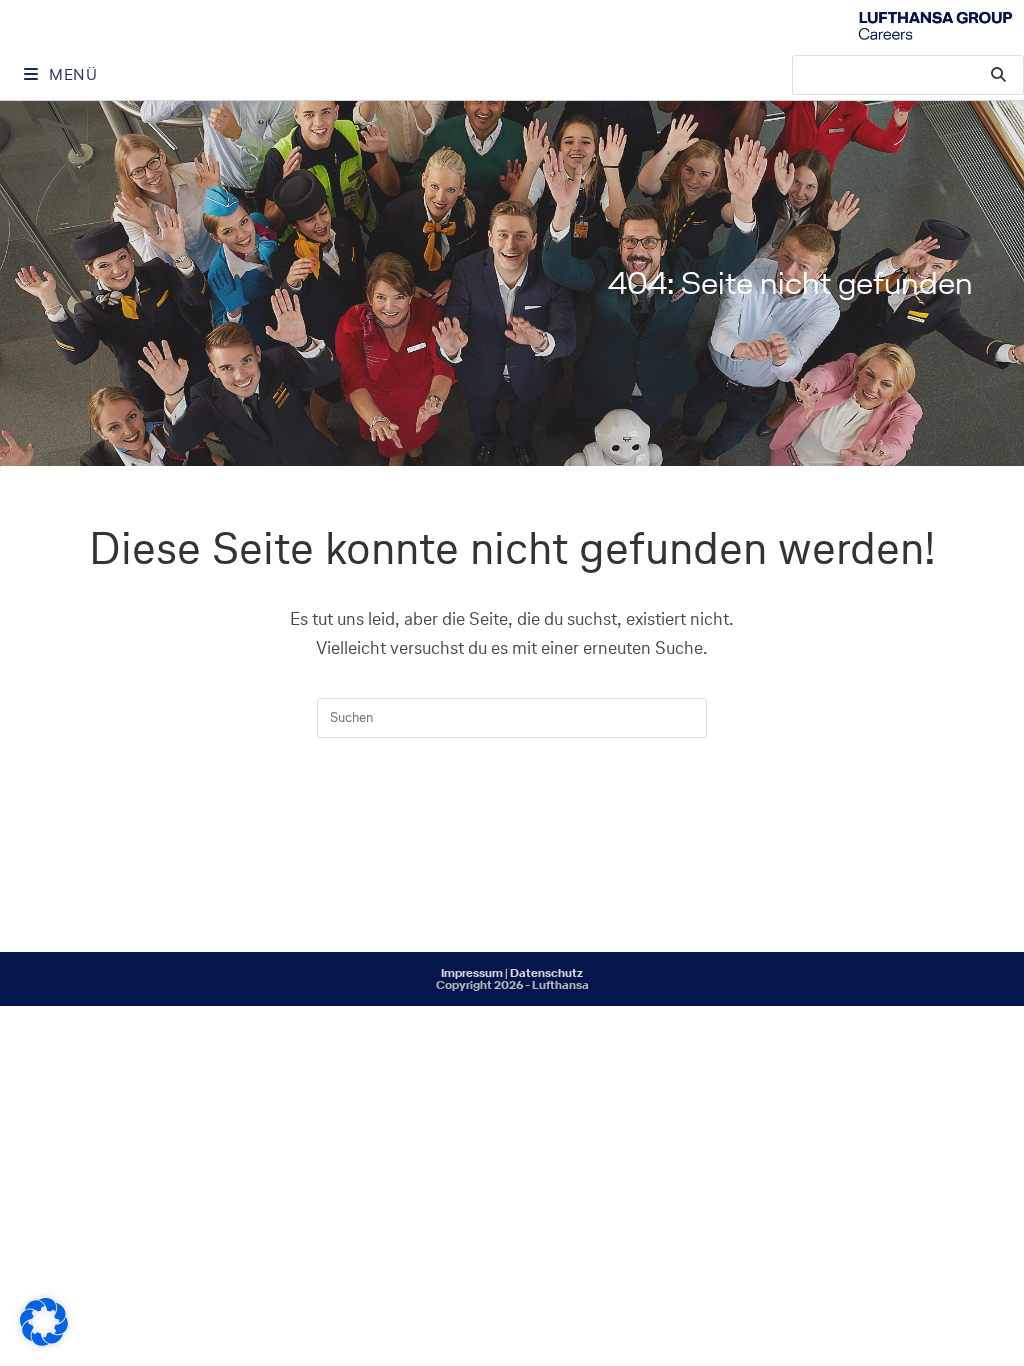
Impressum (472, 973)
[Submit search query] (999, 75)
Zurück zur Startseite (512, 819)
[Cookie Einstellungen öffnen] (44, 1340)
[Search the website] (908, 73)
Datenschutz (546, 973)
